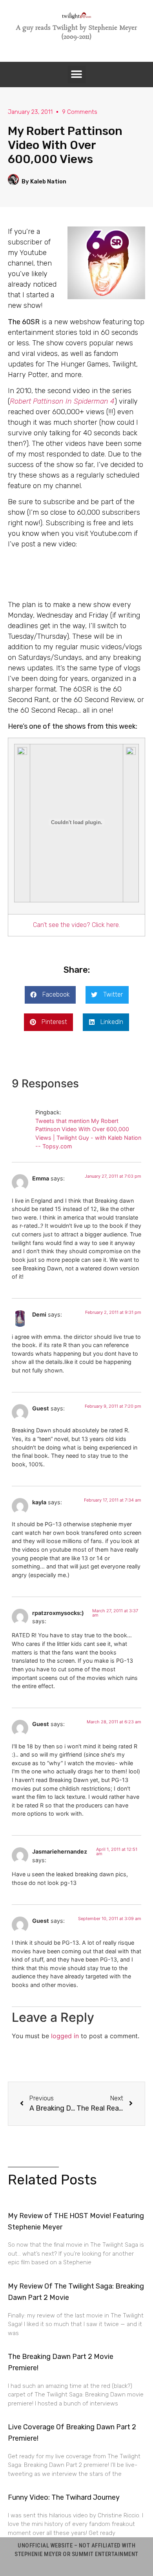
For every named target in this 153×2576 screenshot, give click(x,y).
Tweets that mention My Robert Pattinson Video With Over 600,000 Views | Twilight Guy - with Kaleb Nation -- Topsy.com (88, 1134)
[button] (77, 75)
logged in (65, 2036)
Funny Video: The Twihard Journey (64, 2497)
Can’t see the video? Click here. (76, 925)
